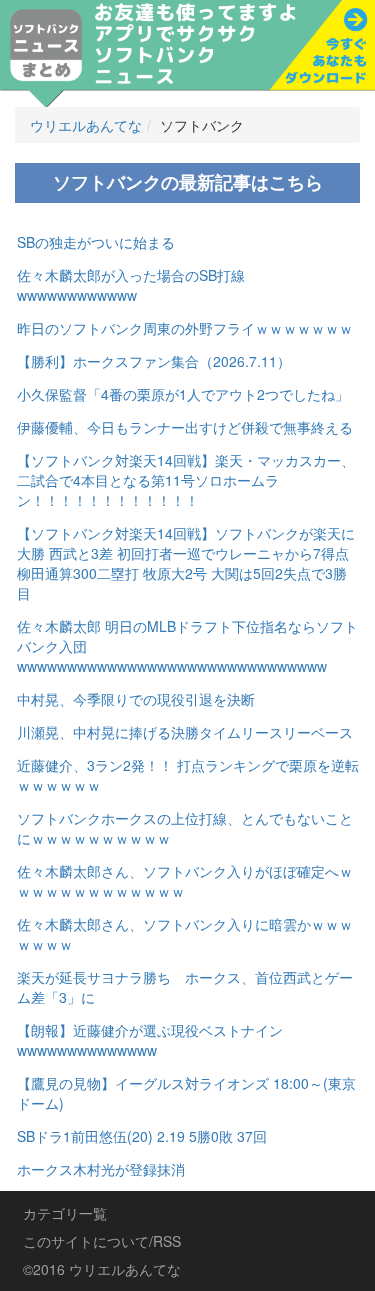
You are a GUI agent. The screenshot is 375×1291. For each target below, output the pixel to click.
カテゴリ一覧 (65, 1213)
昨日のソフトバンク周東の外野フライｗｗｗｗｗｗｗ (185, 328)
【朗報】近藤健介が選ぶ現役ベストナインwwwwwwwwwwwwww (150, 1040)
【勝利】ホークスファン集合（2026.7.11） (154, 361)
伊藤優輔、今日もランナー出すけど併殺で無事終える (185, 427)
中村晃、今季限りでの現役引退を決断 (136, 699)
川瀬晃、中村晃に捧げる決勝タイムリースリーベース (185, 732)
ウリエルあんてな (86, 125)
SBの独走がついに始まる (96, 242)
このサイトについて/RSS (102, 1241)
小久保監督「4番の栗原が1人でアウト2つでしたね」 (183, 394)
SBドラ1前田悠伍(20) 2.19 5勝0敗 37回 (142, 1136)
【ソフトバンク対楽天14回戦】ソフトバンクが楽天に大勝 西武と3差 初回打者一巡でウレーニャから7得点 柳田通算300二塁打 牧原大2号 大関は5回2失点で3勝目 (186, 563)
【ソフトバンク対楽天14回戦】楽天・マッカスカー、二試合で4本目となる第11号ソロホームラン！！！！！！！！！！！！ (186, 480)
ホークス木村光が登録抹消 (101, 1169)
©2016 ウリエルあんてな (102, 1269)
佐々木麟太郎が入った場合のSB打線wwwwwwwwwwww (131, 285)
